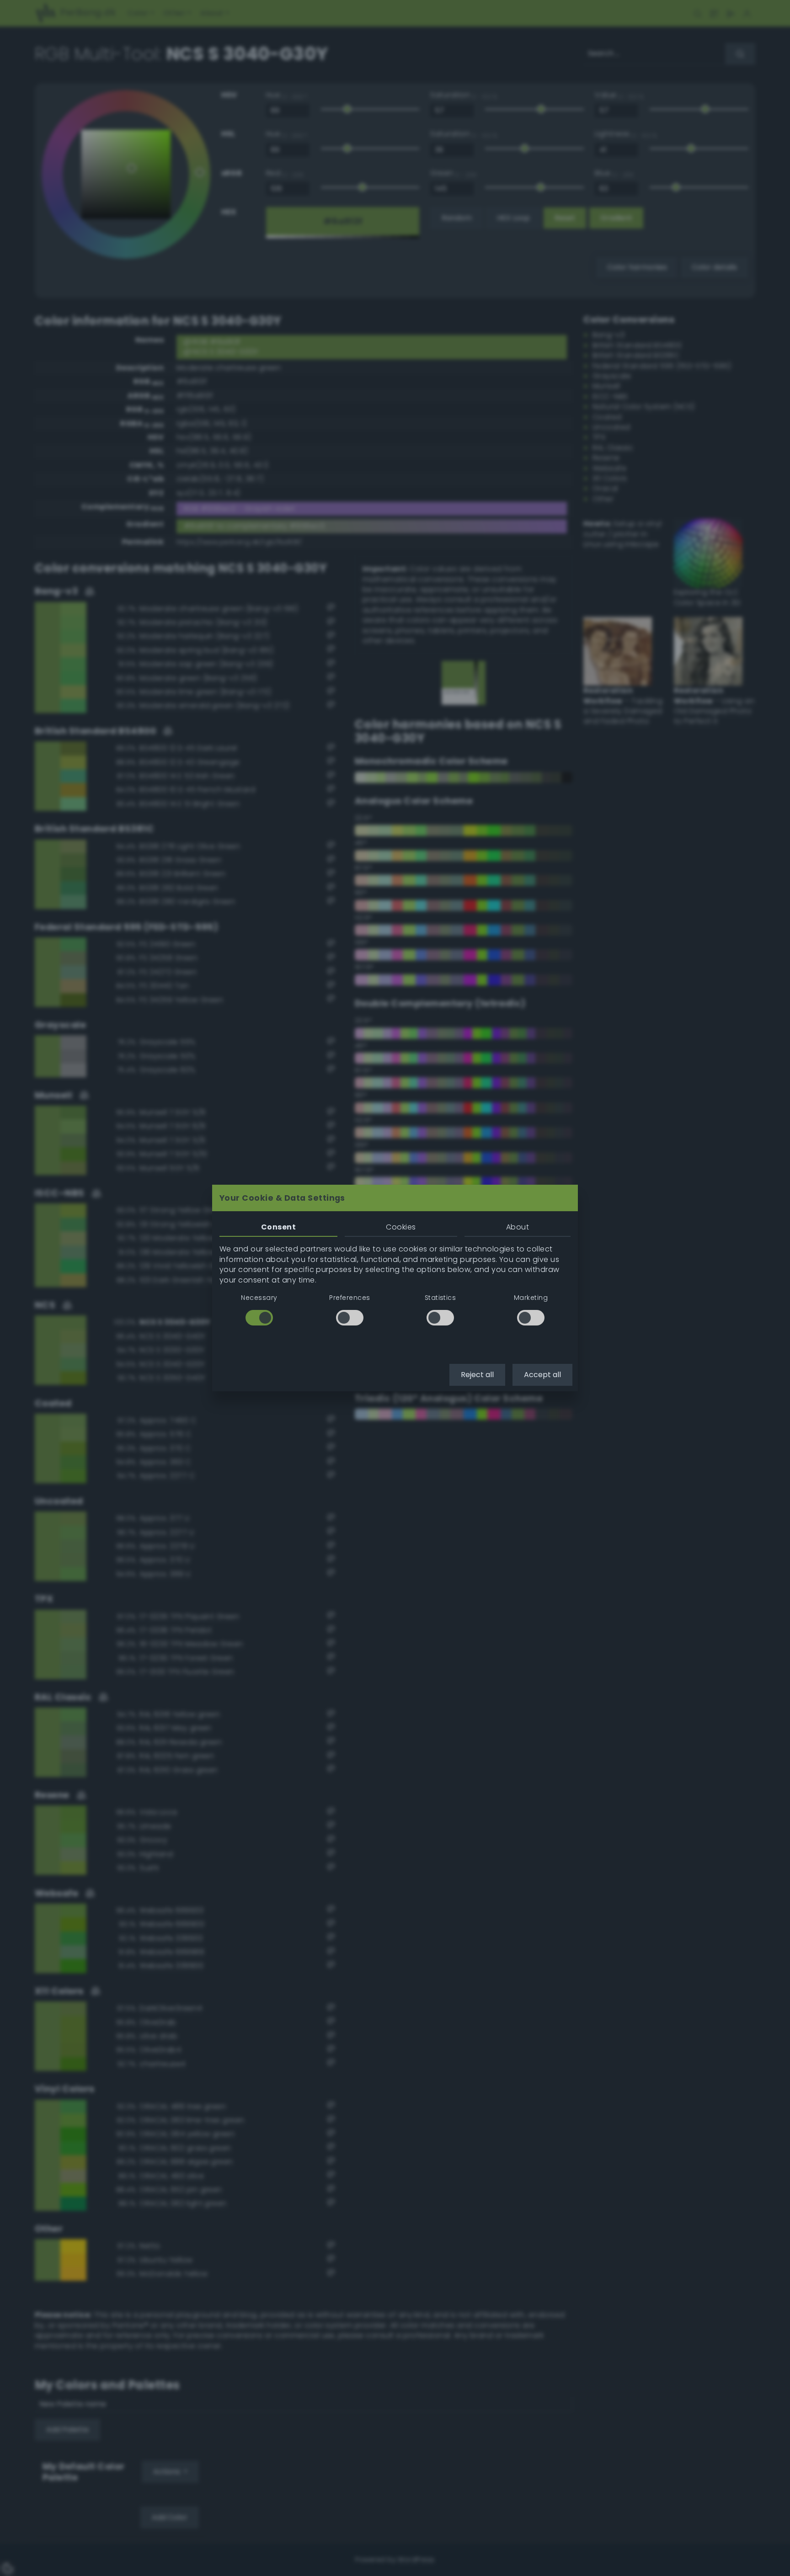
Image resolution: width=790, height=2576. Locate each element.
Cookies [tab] (401, 1227)
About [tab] (518, 1227)
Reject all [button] (477, 1375)
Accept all (542, 1375)
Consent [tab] (278, 1227)
